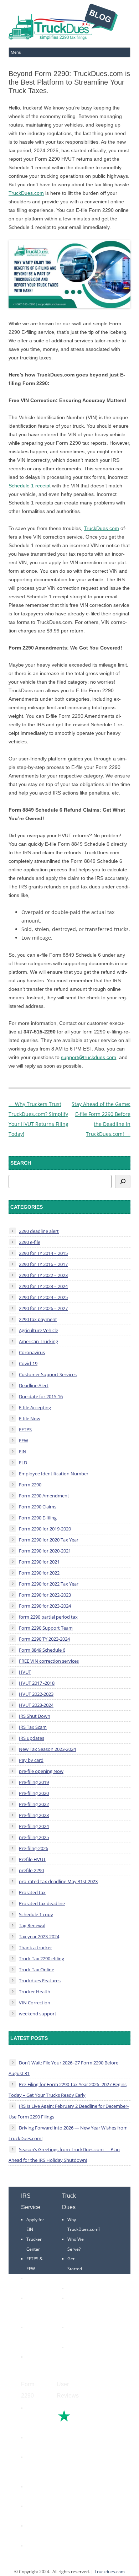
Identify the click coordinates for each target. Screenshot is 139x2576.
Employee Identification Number (54, 1474)
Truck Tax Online (37, 1970)
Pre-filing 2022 (34, 1804)
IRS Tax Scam (33, 1727)
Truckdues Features (40, 1981)
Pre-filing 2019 (34, 1782)
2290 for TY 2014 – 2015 (43, 1253)
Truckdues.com (110, 2572)
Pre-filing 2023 (34, 1815)
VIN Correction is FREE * (78, 2357)
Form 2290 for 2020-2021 (45, 1551)
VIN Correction (35, 2003)
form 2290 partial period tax (48, 1617)
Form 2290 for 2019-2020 (45, 1529)
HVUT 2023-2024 (36, 1705)
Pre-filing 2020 (34, 1793)
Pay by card (31, 1760)
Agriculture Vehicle (38, 1330)
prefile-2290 (31, 1870)
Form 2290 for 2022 (39, 1573)
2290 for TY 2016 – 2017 (43, 1264)
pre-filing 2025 (34, 1837)
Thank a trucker (35, 1947)
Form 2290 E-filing (38, 1518)
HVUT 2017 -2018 (37, 1683)
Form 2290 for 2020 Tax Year (49, 1540)
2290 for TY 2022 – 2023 (43, 1275)
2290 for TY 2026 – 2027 (43, 1308)
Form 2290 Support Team (46, 1628)
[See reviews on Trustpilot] (83, 2421)
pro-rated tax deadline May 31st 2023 (58, 1881)
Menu (16, 52)
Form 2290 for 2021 (39, 1562)
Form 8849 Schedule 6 (42, 1650)
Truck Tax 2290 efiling (42, 1958)
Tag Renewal (32, 1925)
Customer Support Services (48, 1374)
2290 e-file (30, 1242)
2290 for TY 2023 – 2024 (43, 1286)
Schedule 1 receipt (30, 486)
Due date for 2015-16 (41, 1396)
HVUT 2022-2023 (36, 1694)
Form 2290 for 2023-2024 (45, 1606)
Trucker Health (35, 1992)
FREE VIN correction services (49, 1661)
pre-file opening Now (41, 1771)
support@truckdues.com (89, 1057)
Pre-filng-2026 (34, 1848)
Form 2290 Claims (38, 1507)
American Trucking (38, 1341)
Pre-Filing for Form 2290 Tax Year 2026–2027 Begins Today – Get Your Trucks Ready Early (68, 2090)
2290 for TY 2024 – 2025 (43, 1297)
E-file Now (30, 1418)
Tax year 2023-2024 (39, 1936)
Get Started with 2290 (77, 2268)
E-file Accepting (35, 1407)
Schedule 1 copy (36, 1914)
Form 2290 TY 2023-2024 (44, 1639)
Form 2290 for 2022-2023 (45, 1595)
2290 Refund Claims (33, 2467)
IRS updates (32, 1738)
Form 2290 (30, 1485)
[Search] (123, 1182)
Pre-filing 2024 (34, 1826)
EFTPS (25, 1429)
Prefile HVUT (32, 1859)
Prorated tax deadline (42, 1903)
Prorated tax (32, 1892)
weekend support (38, 2014)
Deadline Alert (34, 1385)
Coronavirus (32, 1352)
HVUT (25, 1672)
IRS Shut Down (35, 1716)
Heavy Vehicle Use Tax (34, 2418)
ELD (23, 1463)
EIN (23, 1452)
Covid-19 (28, 1363)
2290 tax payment (38, 1319)
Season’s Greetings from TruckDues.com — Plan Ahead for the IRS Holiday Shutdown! (64, 2155)
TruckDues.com (26, 193)
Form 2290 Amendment (44, 1496)
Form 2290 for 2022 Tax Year (49, 1584)
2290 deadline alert (39, 1231)
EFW (24, 1441)
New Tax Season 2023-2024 (47, 1749)
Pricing (74, 2288)
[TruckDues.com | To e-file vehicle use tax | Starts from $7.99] (63, 23)
